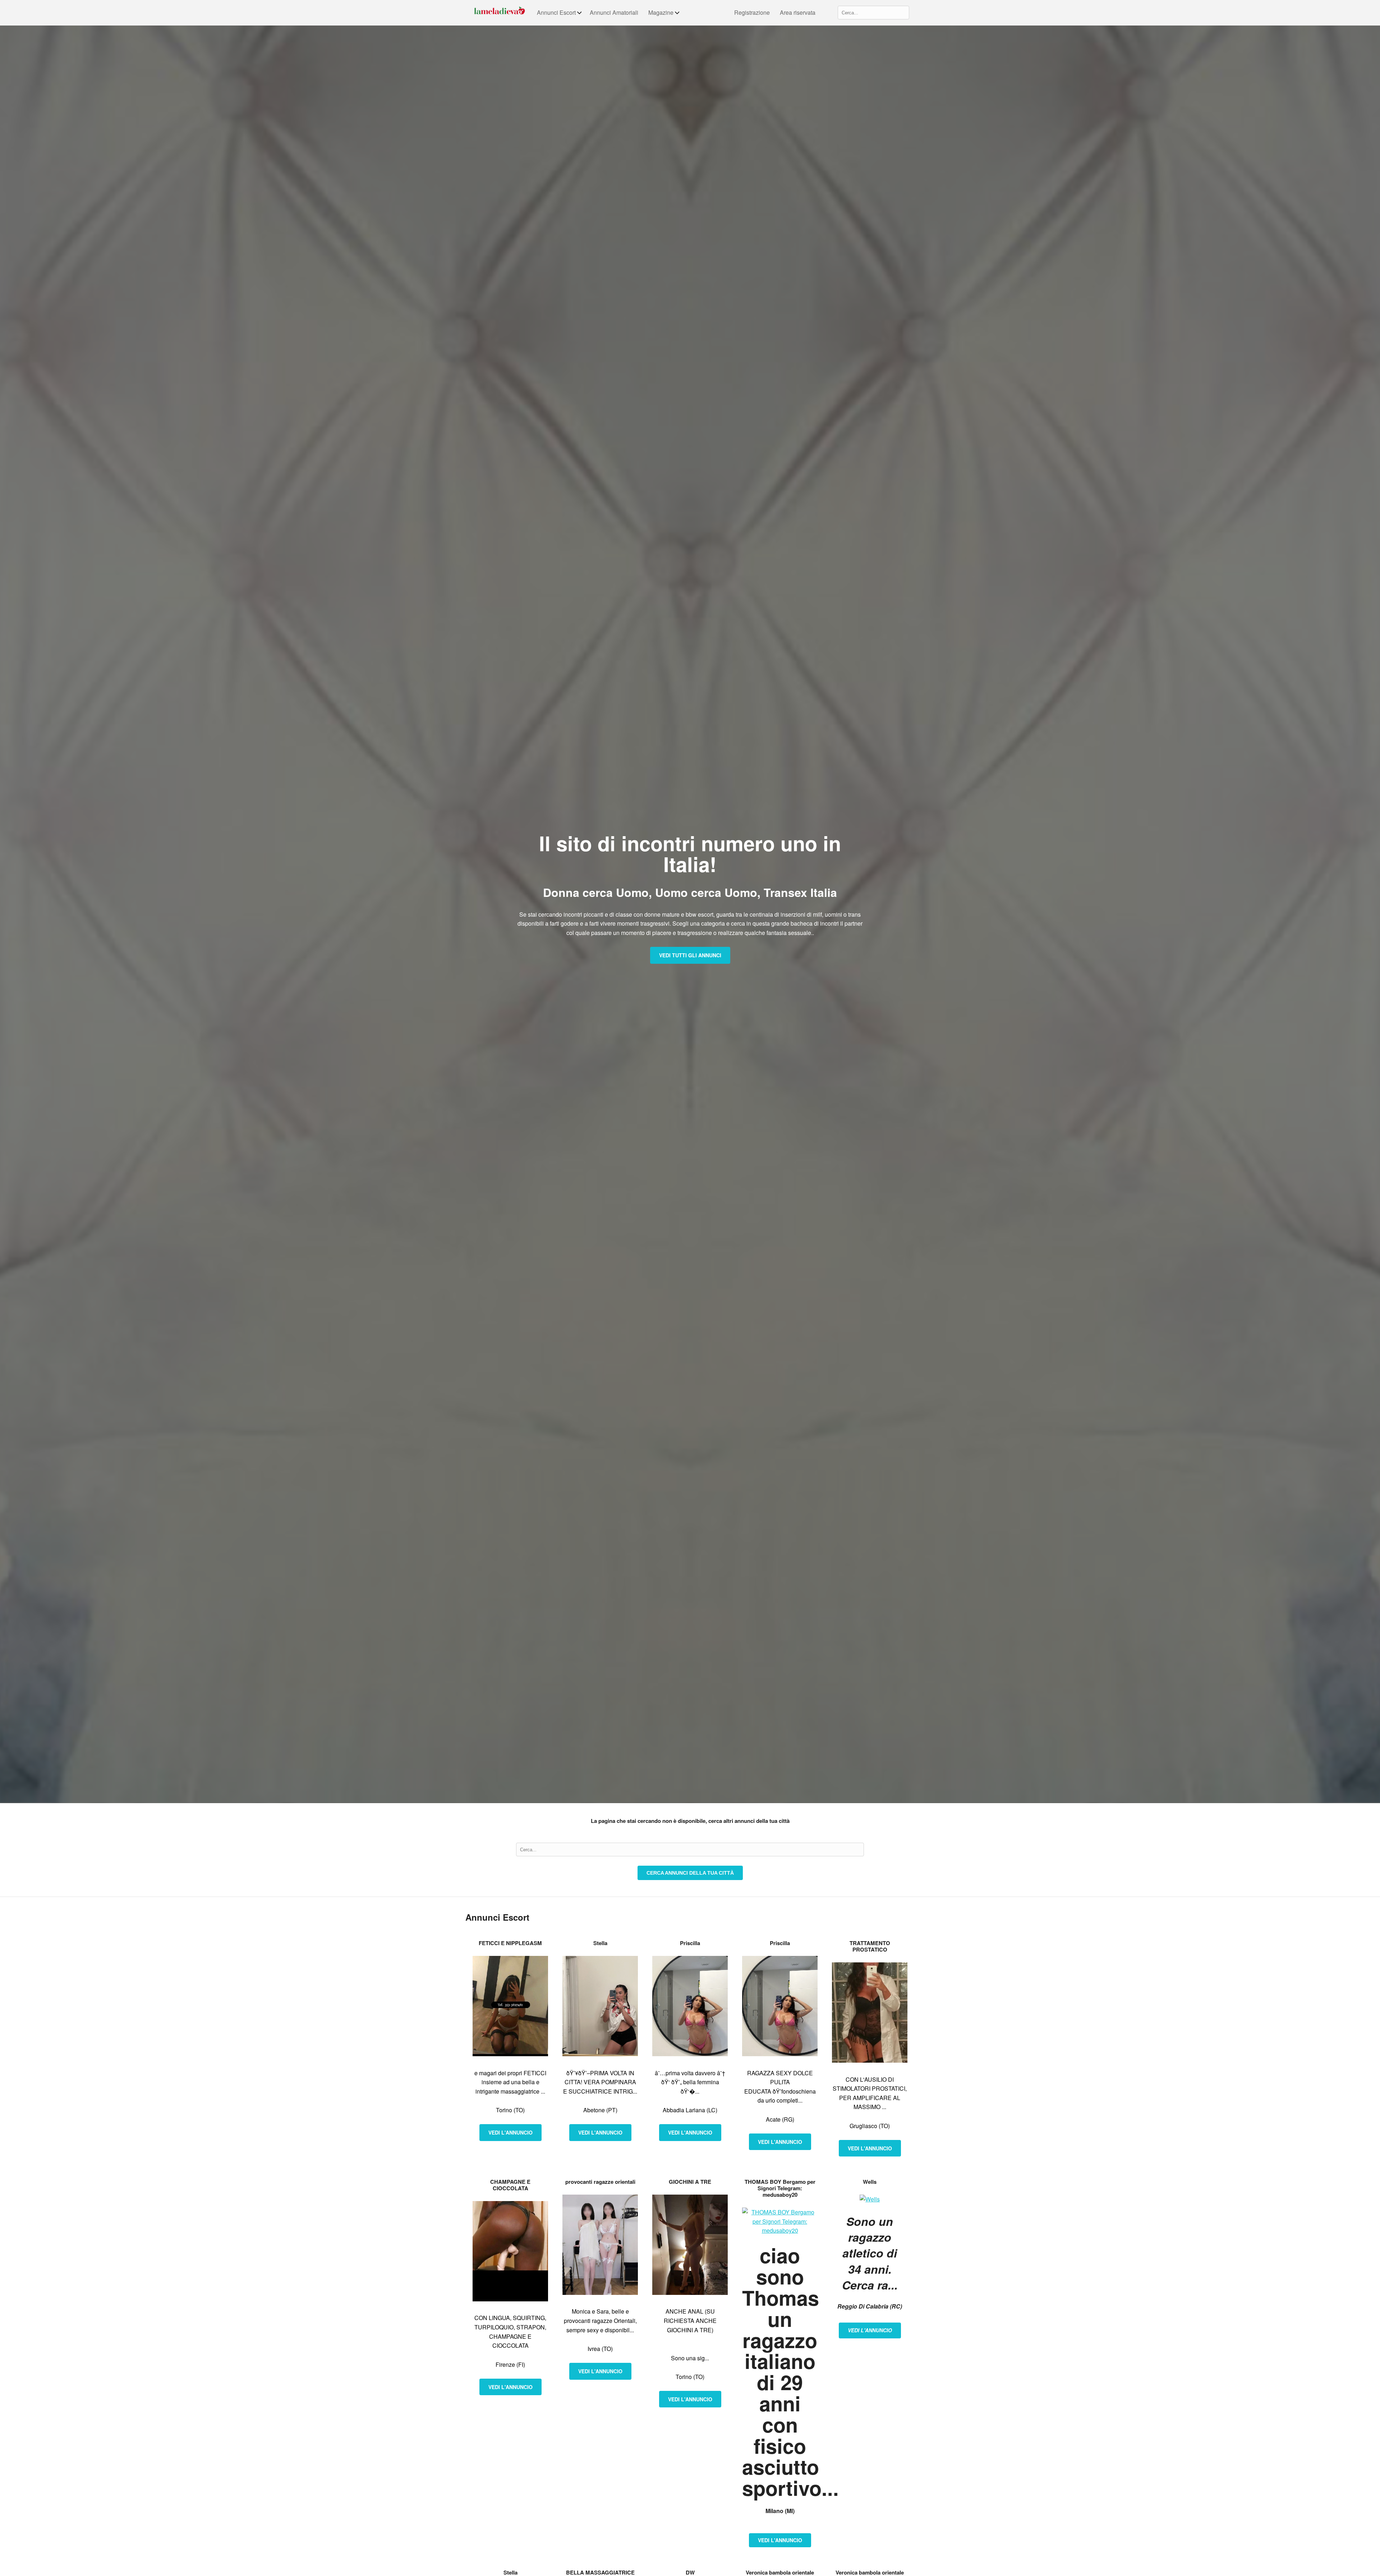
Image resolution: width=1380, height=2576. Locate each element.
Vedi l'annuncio (510, 2132)
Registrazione (752, 12)
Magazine (661, 12)
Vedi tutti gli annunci (690, 955)
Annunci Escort (556, 12)
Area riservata (798, 12)
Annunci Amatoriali (614, 12)
